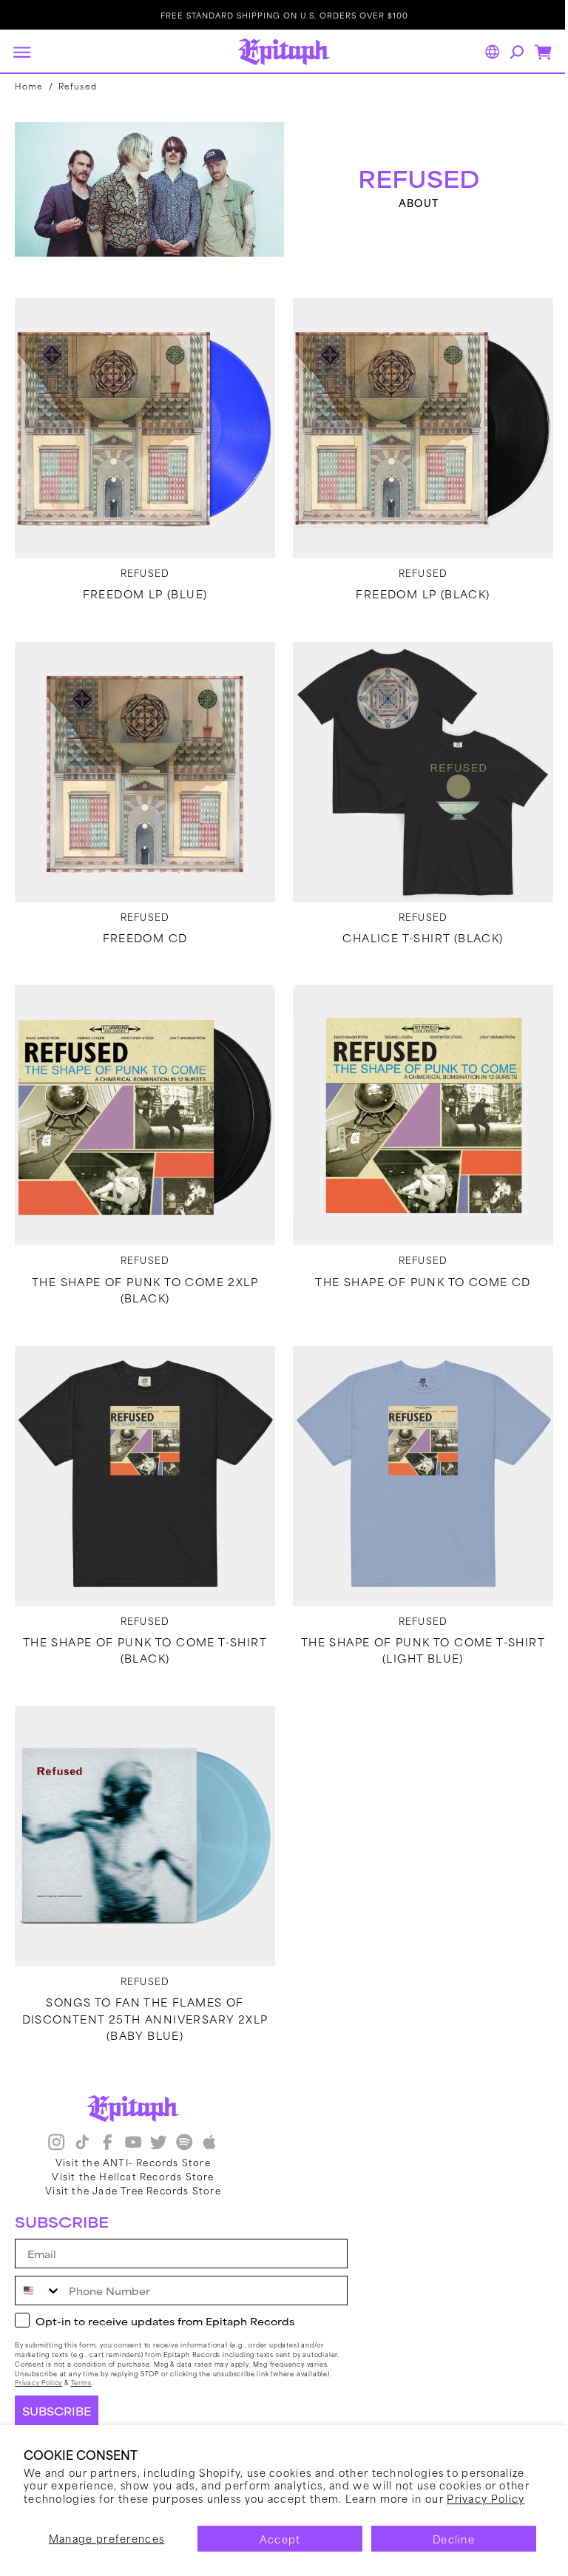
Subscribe (57, 2411)
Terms (81, 2383)
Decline (454, 2539)
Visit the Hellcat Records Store (133, 2175)
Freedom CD (142, 924)
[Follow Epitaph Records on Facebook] (107, 2143)
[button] (21, 52)
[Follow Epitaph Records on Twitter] (158, 2143)
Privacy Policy (486, 2498)
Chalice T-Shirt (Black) (415, 924)
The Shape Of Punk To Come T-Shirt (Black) (142, 1625)
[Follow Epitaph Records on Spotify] (184, 2143)
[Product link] (142, 423)
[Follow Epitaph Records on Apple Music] (209, 2143)
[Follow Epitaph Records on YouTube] (133, 2143)
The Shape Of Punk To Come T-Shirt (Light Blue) (415, 1625)
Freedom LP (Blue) (142, 586)
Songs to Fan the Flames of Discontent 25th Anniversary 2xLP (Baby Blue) (142, 1988)
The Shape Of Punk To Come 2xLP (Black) (142, 1271)
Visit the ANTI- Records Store (133, 2161)
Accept (280, 2539)
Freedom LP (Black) (415, 586)
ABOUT (411, 201)
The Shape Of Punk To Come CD (415, 1262)
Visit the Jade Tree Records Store (133, 2189)
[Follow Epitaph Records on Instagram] (56, 2143)
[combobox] (38, 2291)
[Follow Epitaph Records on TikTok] (82, 2143)
